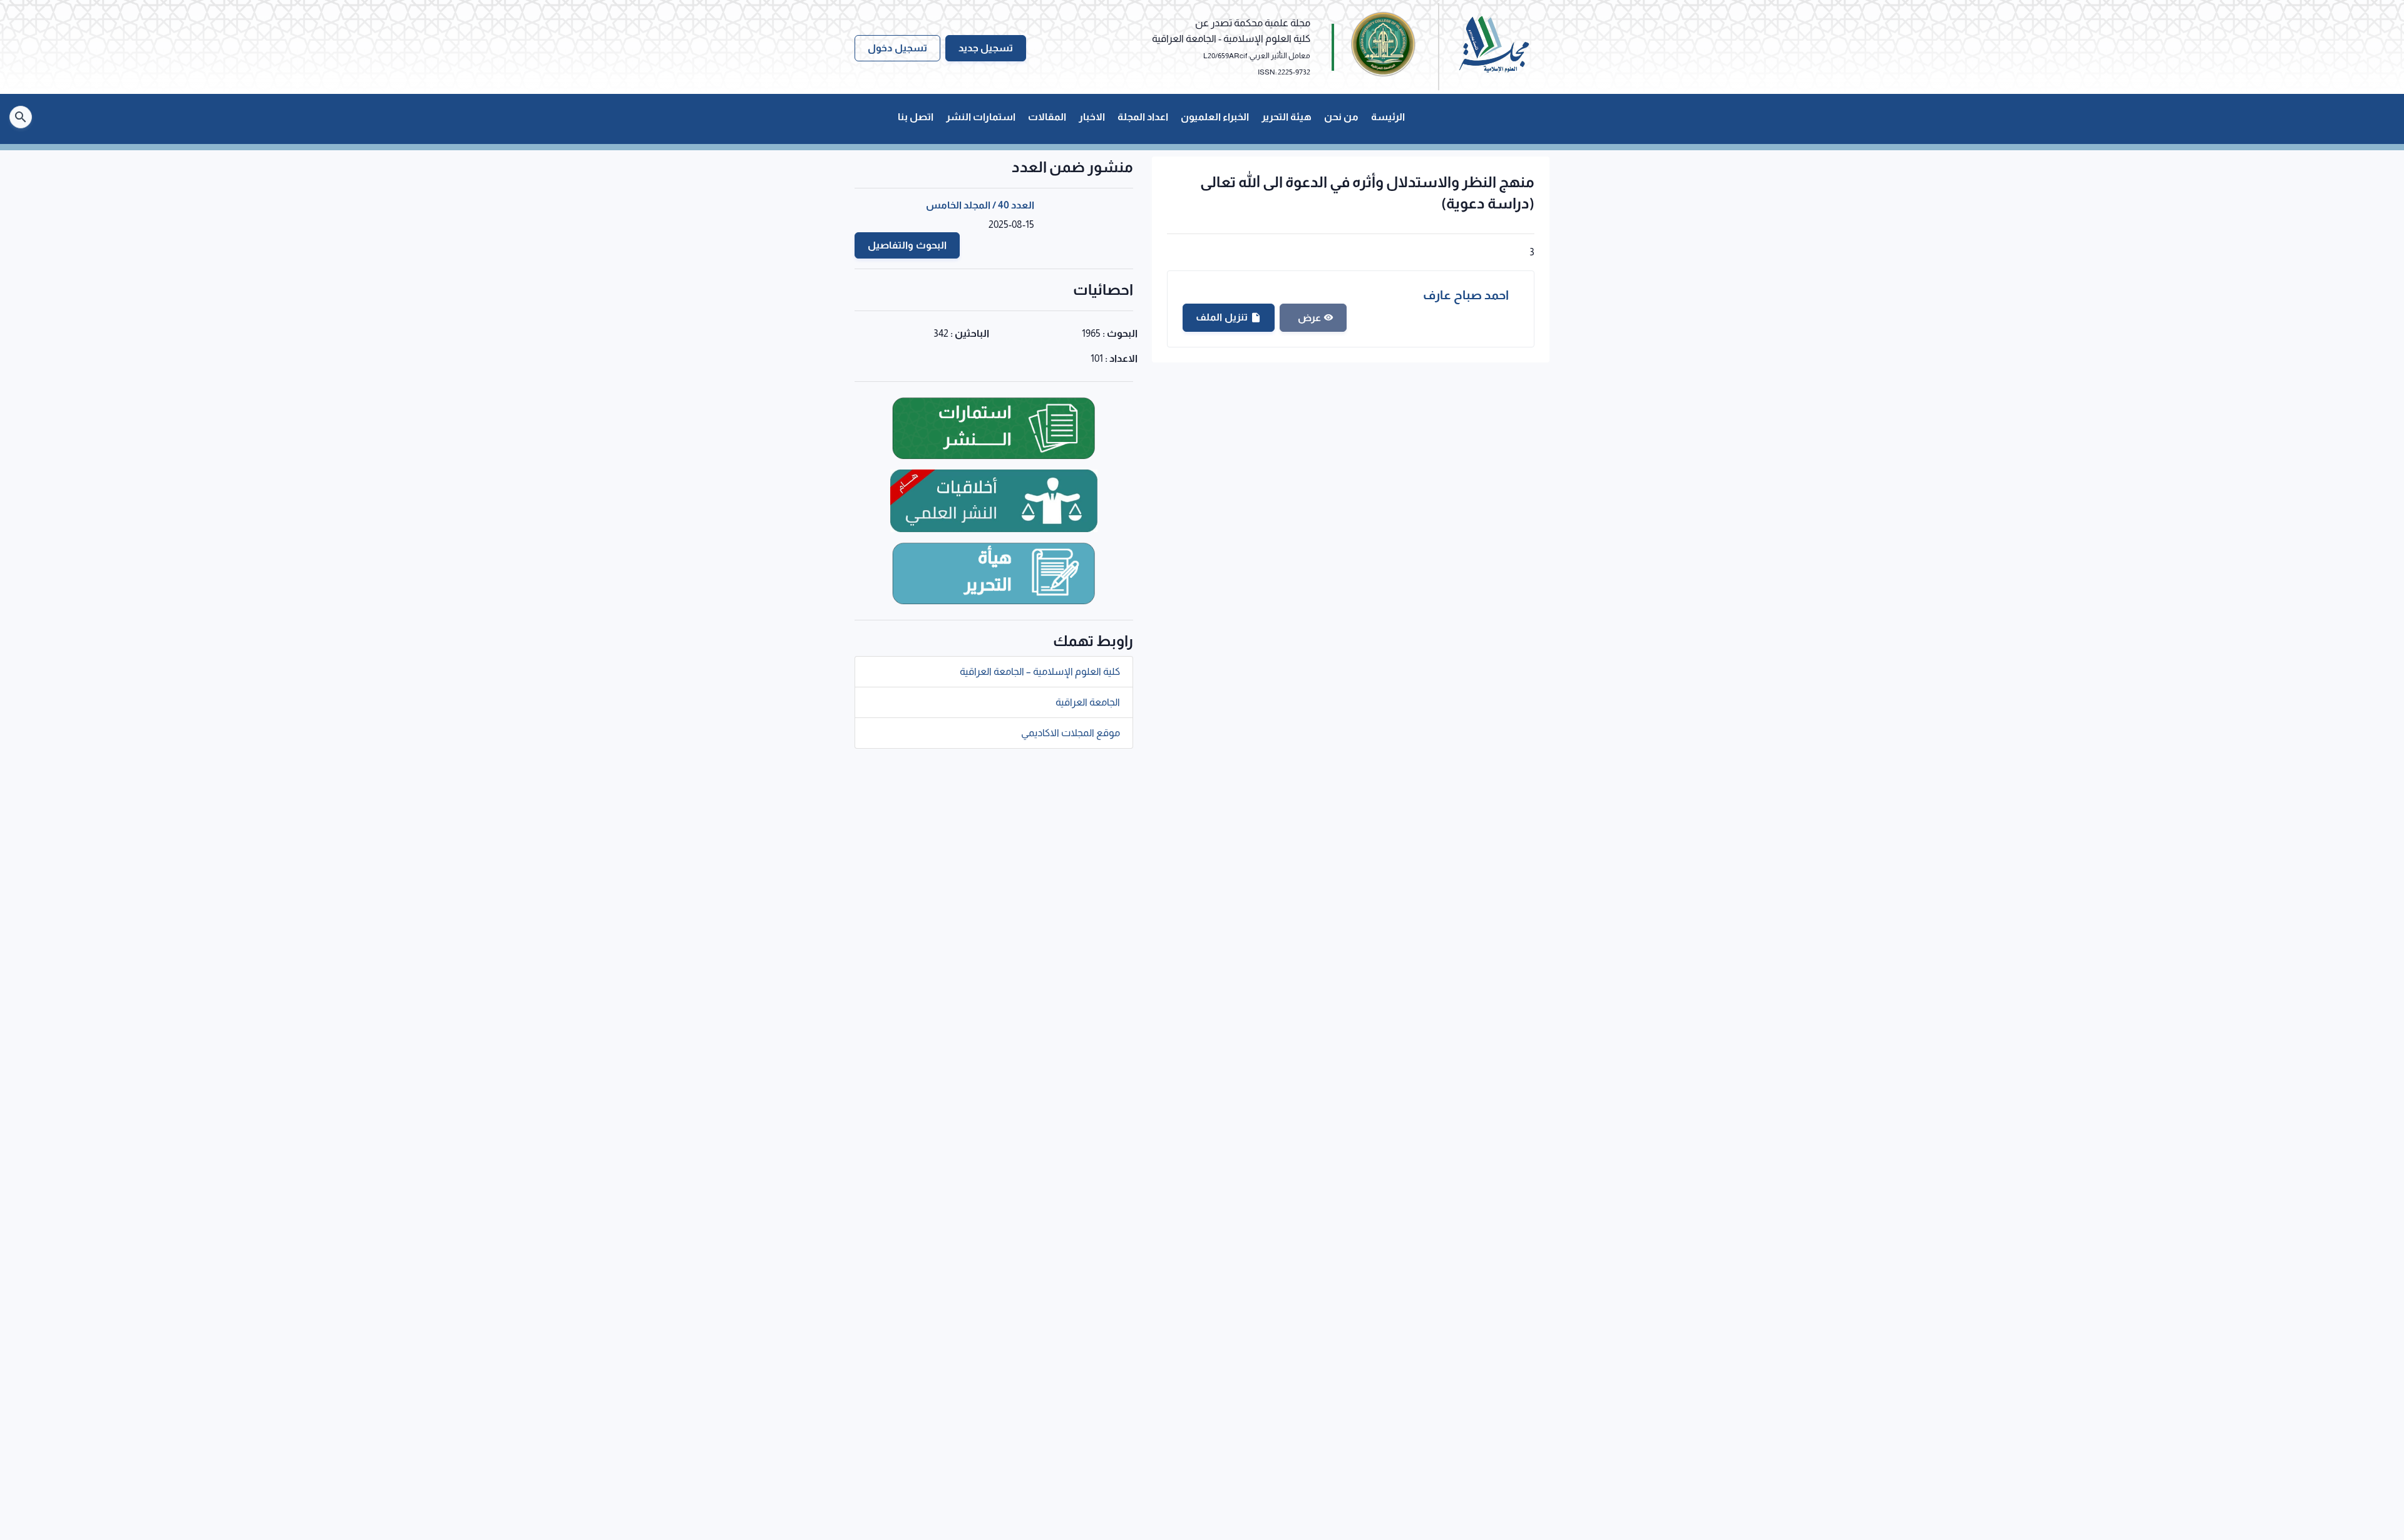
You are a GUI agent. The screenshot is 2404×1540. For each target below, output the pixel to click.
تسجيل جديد (986, 48)
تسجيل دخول (897, 48)
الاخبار (1092, 117)
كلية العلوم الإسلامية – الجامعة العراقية (1040, 671)
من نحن (1341, 117)
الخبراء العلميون (1215, 117)
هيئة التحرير (1287, 117)
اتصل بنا (916, 117)
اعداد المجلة (1143, 117)
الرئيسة (1388, 117)
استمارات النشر (981, 117)
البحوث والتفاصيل (907, 245)
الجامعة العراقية (1088, 702)
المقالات (1047, 117)
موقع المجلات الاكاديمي (1071, 733)
